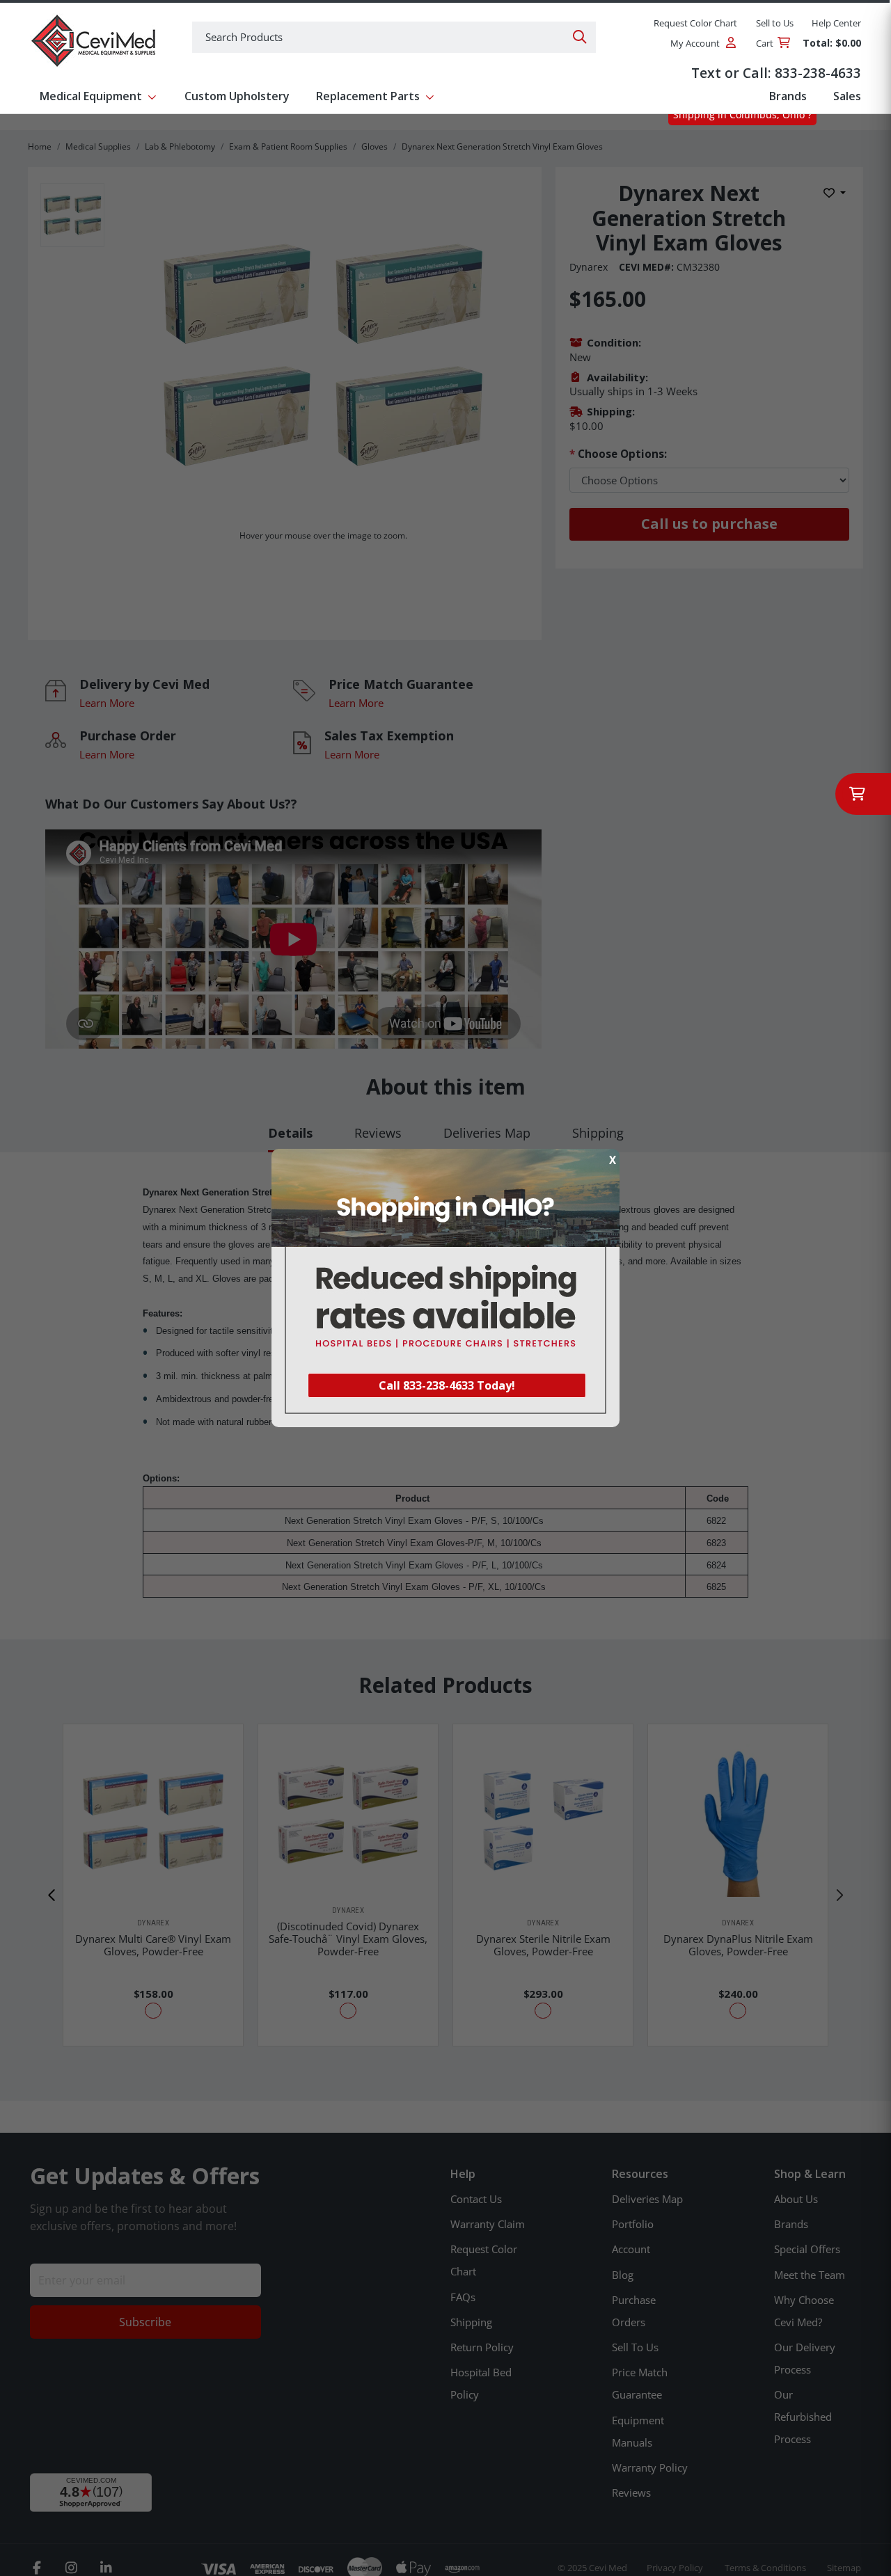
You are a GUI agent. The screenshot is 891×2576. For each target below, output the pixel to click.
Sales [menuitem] (847, 96)
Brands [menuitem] (788, 96)
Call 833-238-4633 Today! (447, 1385)
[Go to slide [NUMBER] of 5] (52, 1895)
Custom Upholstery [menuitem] (237, 96)
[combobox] (394, 37)
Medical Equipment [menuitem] (91, 96)
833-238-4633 (818, 73)
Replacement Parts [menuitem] (368, 96)
